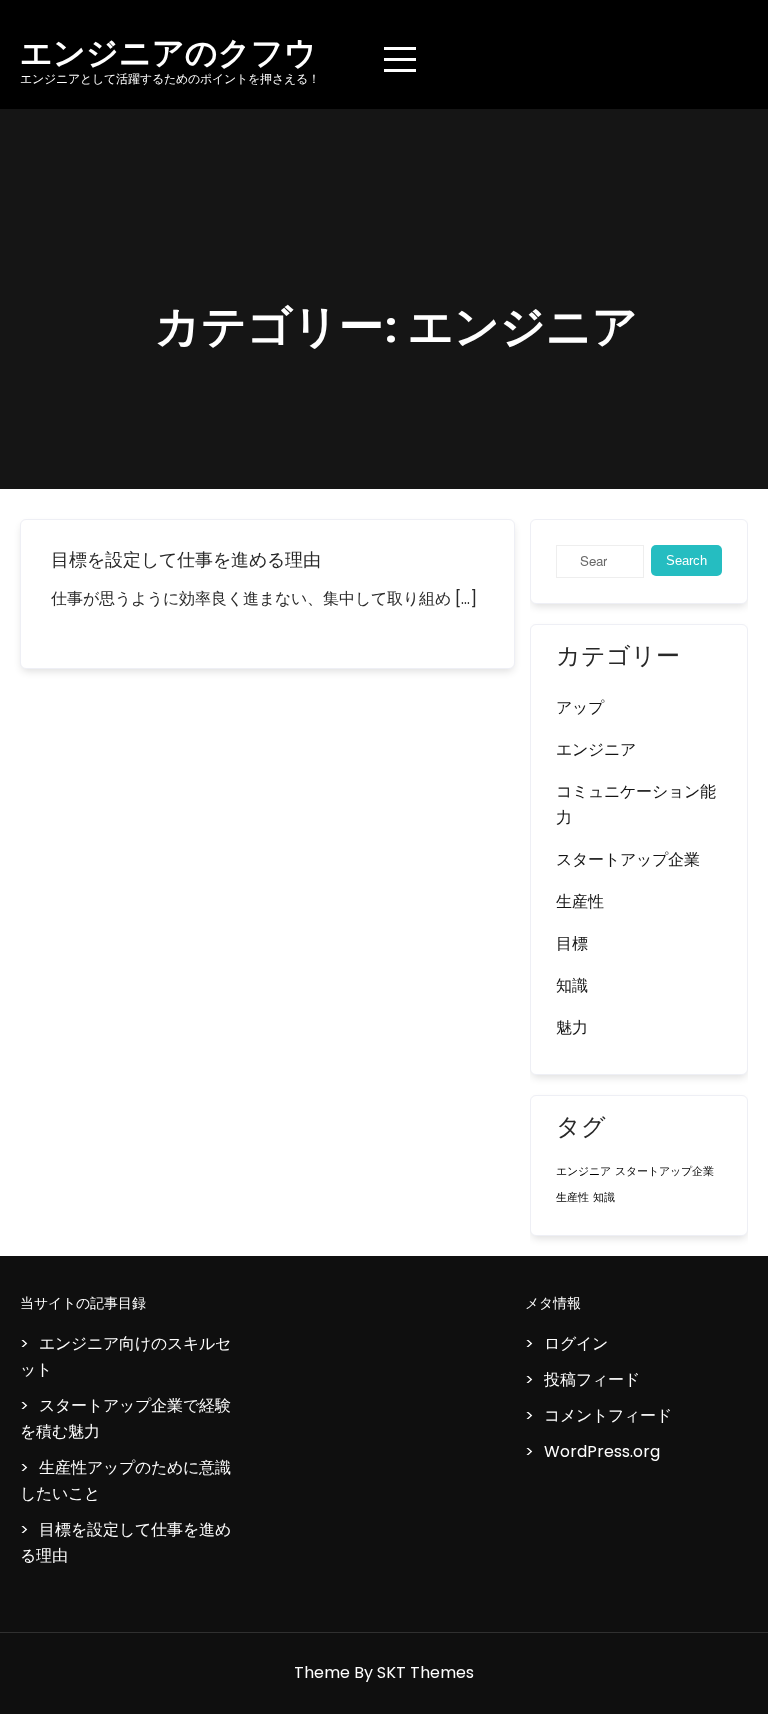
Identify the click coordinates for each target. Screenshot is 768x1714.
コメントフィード (608, 1415)
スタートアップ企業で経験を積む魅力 (125, 1418)
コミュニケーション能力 (636, 804)
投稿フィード (592, 1379)
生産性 (580, 901)
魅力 (572, 1027)
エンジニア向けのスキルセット (125, 1356)
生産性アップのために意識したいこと (125, 1480)
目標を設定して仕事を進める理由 (186, 559)
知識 (572, 985)
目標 (572, 943)
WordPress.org (602, 1451)
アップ (580, 707)
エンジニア (596, 749)
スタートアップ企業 (628, 859)
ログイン (576, 1343)
